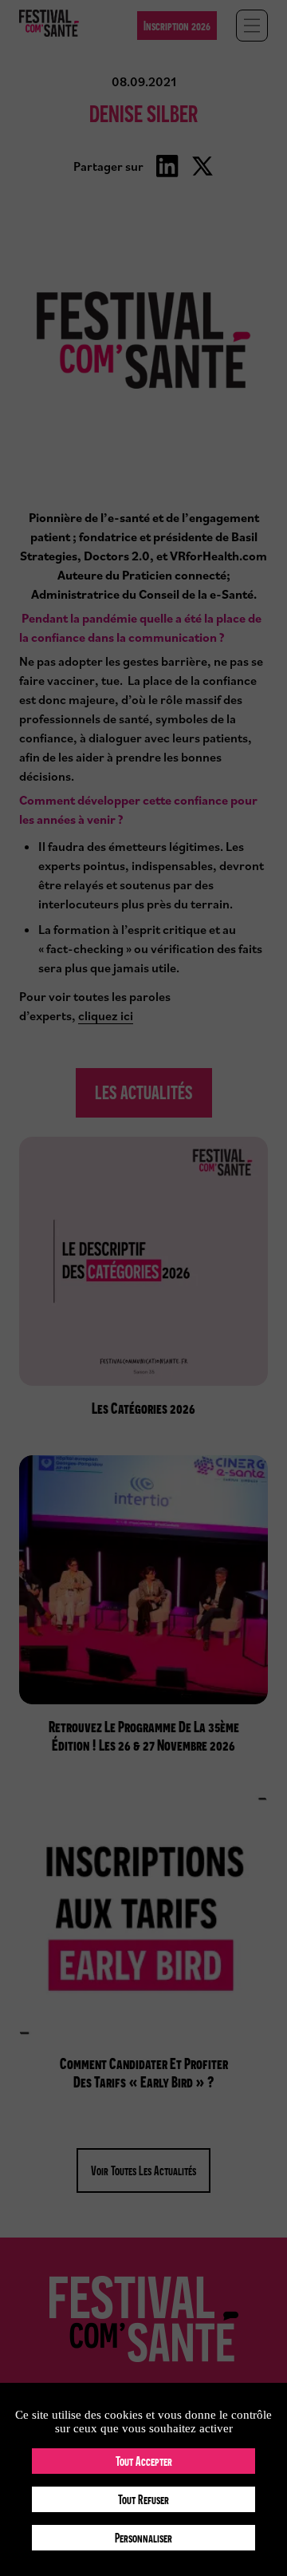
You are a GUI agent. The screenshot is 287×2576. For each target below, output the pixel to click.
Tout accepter (144, 2461)
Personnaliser (143, 2538)
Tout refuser (143, 2499)
